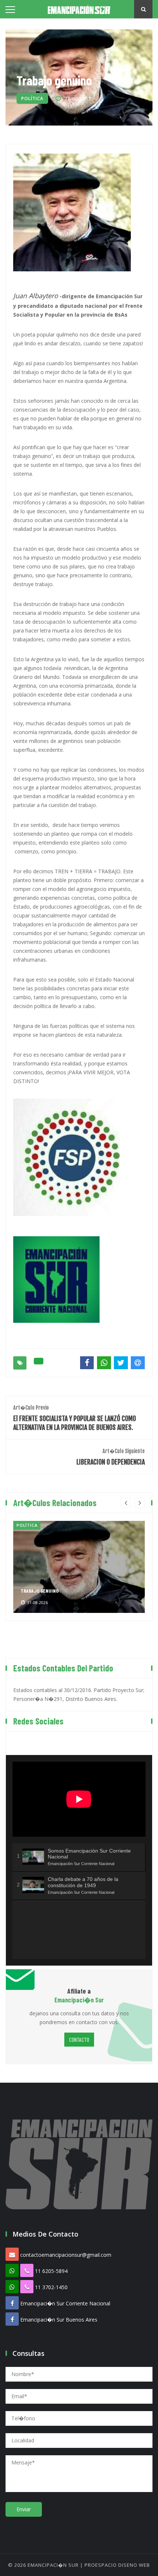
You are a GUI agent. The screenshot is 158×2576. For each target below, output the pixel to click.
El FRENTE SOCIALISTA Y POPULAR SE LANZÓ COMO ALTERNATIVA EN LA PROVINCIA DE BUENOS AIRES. (75, 1418)
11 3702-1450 (51, 2287)
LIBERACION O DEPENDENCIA (111, 1457)
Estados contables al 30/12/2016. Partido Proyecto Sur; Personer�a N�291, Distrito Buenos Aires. (79, 1694)
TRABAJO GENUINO (39, 1591)
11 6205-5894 (51, 2271)
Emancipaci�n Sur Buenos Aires (59, 2320)
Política (32, 98)
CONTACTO (79, 2039)
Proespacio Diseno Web (117, 2565)
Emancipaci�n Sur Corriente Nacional (65, 2303)
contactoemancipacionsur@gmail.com (66, 2255)
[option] (79, 1567)
